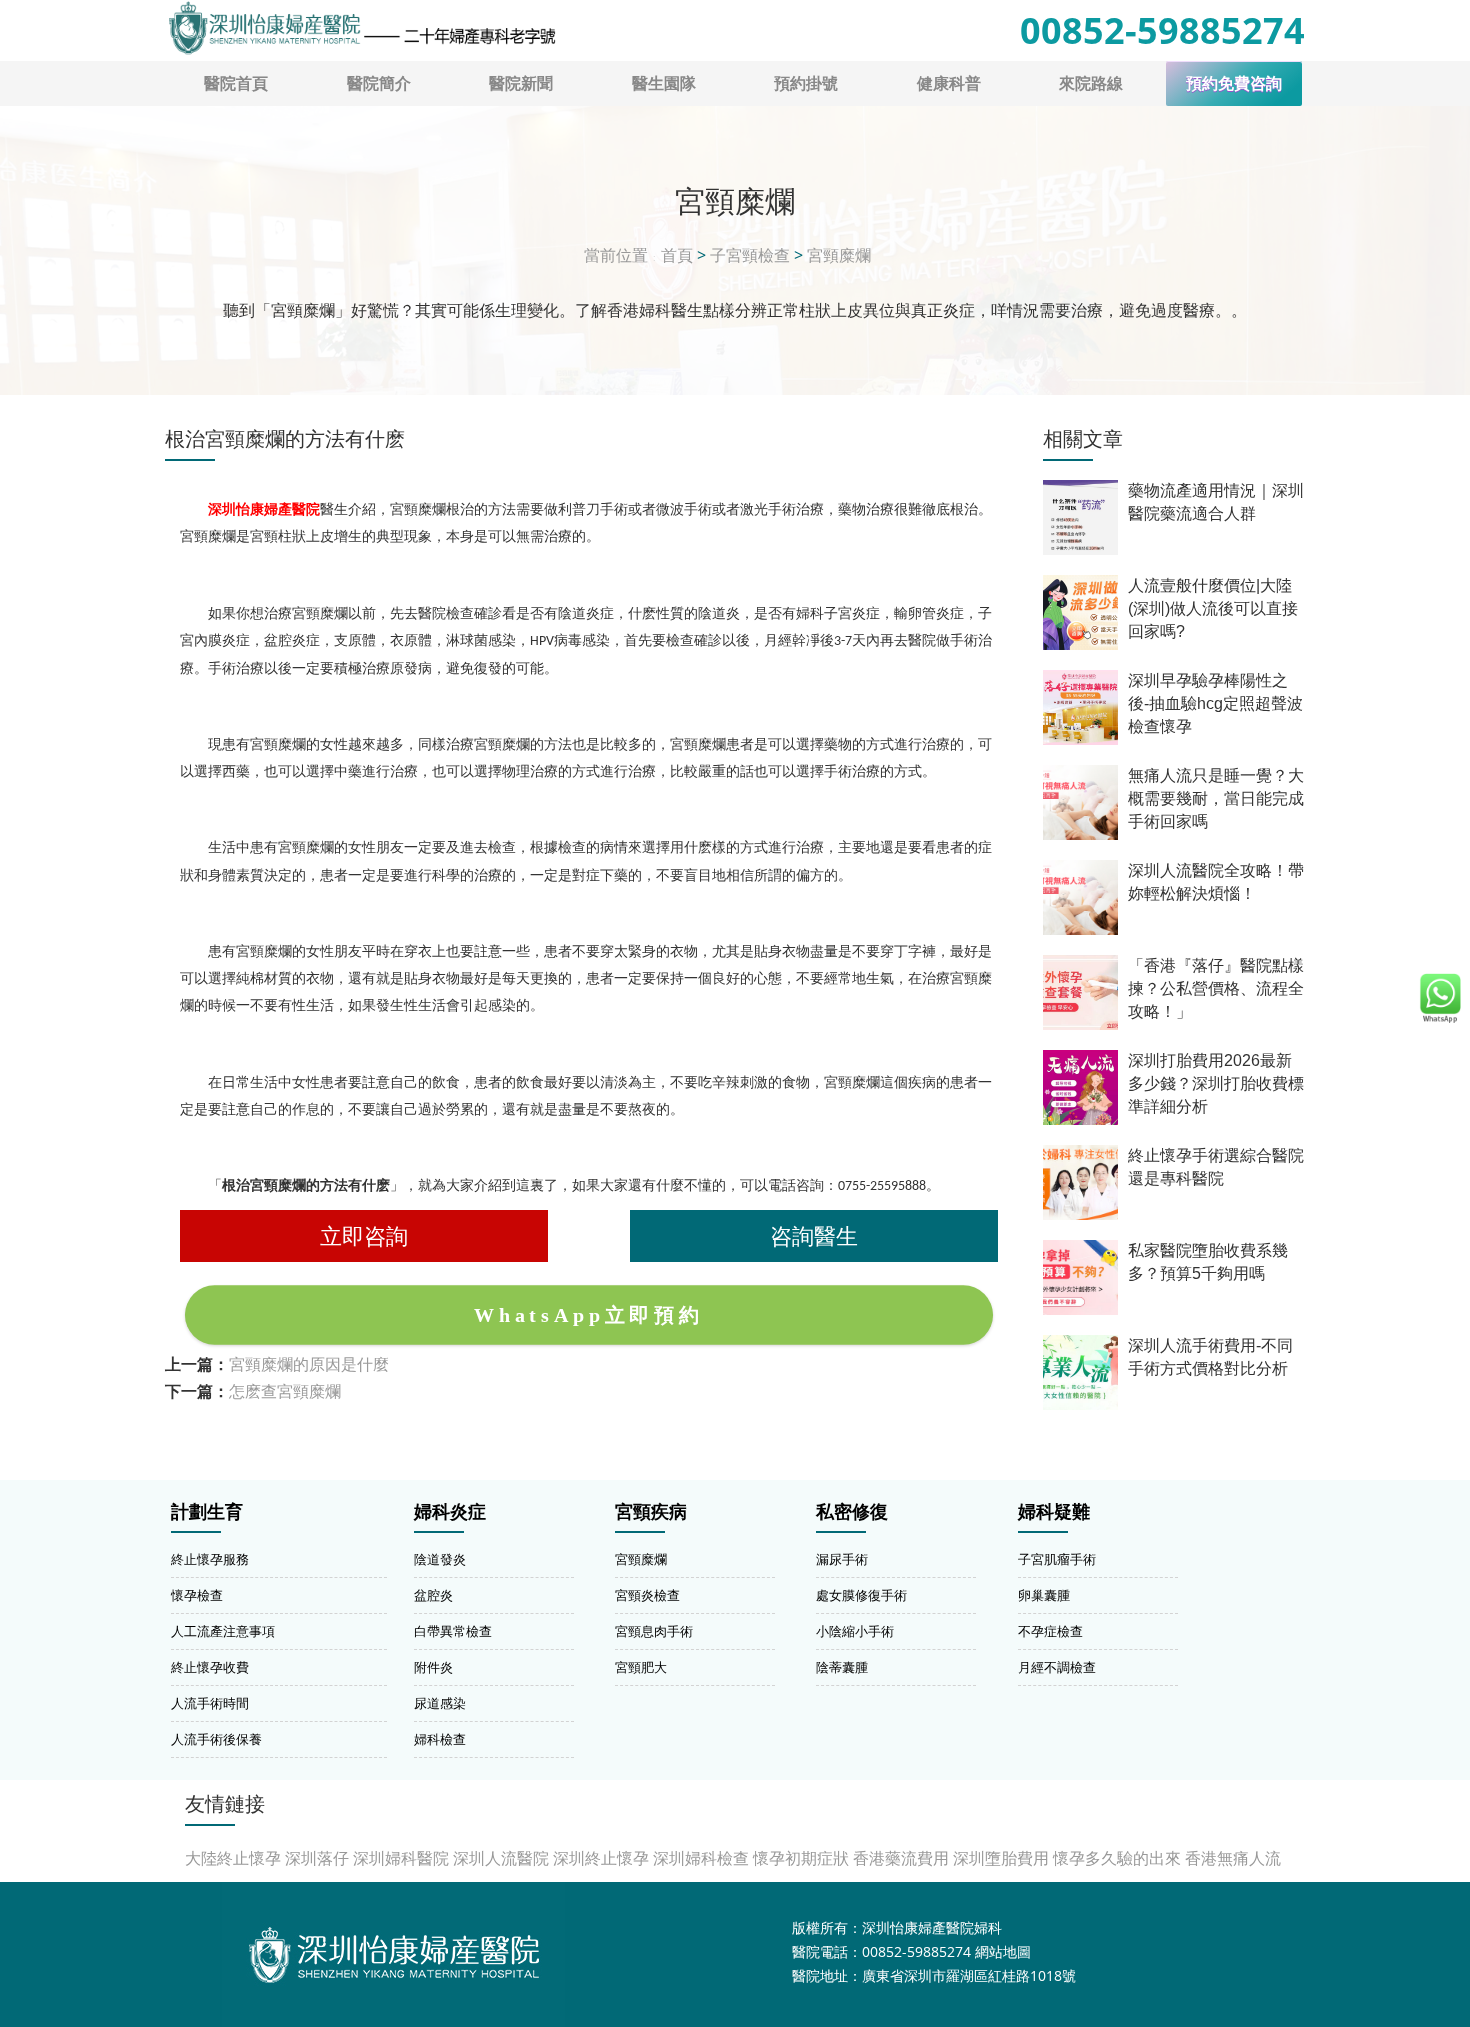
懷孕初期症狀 (801, 1858)
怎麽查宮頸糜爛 (285, 1391)
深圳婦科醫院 (401, 1858)
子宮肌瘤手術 (1057, 1559)
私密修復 (852, 1512)
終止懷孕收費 (210, 1667)
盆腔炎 (433, 1595)
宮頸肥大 (641, 1667)
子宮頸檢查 (750, 255)
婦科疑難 (1054, 1512)
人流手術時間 (210, 1703)
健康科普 (949, 83)
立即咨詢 (364, 1235)
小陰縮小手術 (855, 1631)
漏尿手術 (842, 1559)
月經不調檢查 (1057, 1667)
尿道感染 (440, 1703)
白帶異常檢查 (453, 1631)
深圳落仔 (317, 1858)
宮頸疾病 (651, 1512)
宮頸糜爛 (839, 255)
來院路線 (1091, 83)
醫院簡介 (379, 83)
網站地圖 (1003, 1951)
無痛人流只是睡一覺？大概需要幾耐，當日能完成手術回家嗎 (1216, 798)
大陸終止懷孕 (233, 1858)
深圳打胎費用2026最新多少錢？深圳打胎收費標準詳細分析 (1216, 1083)
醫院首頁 (236, 83)
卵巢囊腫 (1044, 1595)
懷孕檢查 (197, 1595)
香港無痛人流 (1233, 1858)
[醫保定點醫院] (361, 28)
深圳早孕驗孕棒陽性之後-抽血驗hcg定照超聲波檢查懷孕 (1215, 703)
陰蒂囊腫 (842, 1667)
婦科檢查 (440, 1739)
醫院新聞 (521, 83)
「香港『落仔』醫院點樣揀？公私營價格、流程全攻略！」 (1216, 988)
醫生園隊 (664, 83)
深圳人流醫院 (501, 1858)
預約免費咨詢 (1234, 83)
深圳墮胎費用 (1001, 1858)
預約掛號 (806, 83)
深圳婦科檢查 (701, 1858)
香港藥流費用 (901, 1858)
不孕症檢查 (1050, 1631)
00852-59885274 (1162, 30)
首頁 (677, 255)
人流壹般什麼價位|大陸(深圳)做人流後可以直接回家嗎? (1213, 608)
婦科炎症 (450, 1512)
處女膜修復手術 (861, 1595)
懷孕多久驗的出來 (1117, 1858)
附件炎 (433, 1667)
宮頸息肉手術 (654, 1631)
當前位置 (616, 255)
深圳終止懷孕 (601, 1858)
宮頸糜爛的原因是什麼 (309, 1364)
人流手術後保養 (216, 1739)
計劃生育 (207, 1512)
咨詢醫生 (814, 1235)
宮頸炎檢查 (647, 1595)
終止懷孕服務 (210, 1559)
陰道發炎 (440, 1559)
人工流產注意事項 (223, 1631)
